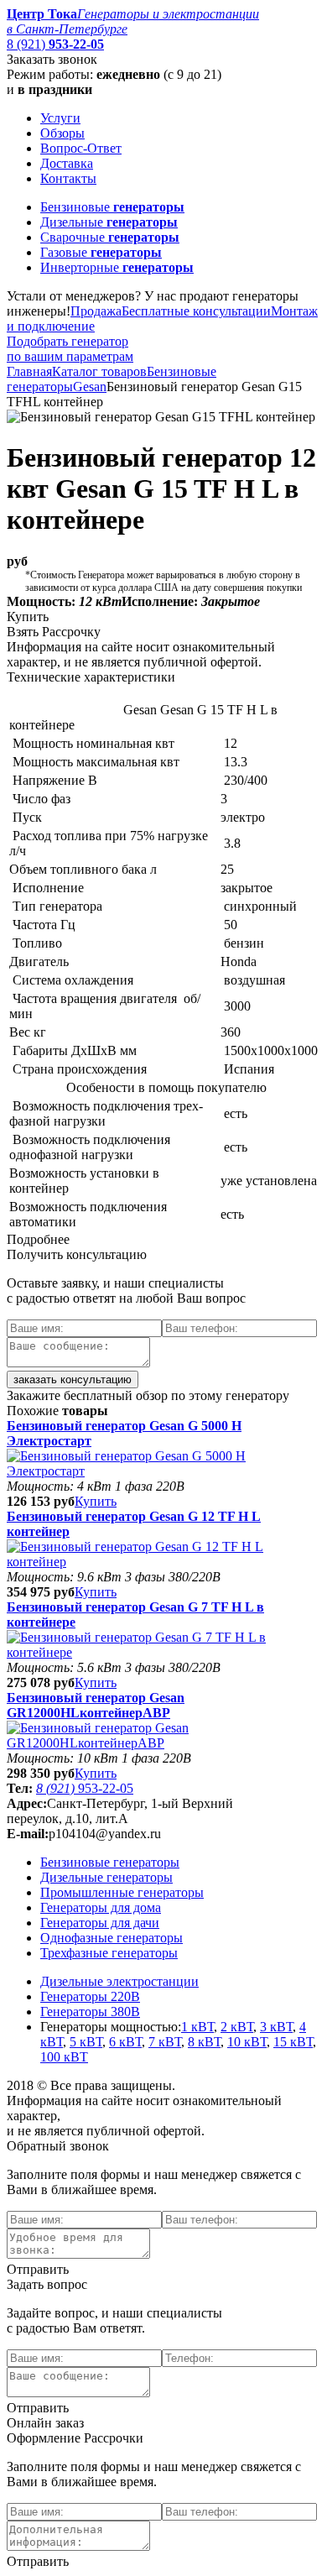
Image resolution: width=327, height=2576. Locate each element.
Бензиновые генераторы (110, 1862)
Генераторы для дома (101, 1907)
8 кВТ (204, 2042)
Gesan (90, 387)
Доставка (67, 163)
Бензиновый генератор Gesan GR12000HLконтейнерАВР (96, 1705)
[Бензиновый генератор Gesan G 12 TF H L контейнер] (163, 1562)
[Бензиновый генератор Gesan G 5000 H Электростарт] (163, 1471)
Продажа (96, 311)
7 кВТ (165, 2042)
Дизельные (109, 222)
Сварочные (110, 237)
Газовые (101, 252)
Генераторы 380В (90, 2012)
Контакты (68, 178)
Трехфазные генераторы (109, 1953)
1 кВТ (197, 2027)
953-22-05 (85, 1788)
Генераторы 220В (90, 1996)
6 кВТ (125, 2042)
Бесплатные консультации (196, 311)
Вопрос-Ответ (81, 148)
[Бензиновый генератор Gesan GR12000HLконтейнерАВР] (163, 1743)
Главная (29, 371)
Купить (96, 1501)
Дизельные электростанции (119, 1981)
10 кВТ (247, 2042)
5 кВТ (86, 2042)
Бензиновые (112, 207)
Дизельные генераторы (106, 1877)
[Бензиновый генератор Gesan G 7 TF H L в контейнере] (163, 1652)
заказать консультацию (73, 1379)
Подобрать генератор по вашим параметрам (70, 349)
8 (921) (55, 44)
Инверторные (117, 267)
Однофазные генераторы (112, 1938)
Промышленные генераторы (122, 1892)
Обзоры (62, 133)
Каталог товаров (99, 371)
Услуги (60, 118)
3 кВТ (276, 2027)
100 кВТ (64, 2057)
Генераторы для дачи (100, 1923)
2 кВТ (237, 2027)
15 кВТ (293, 2042)
